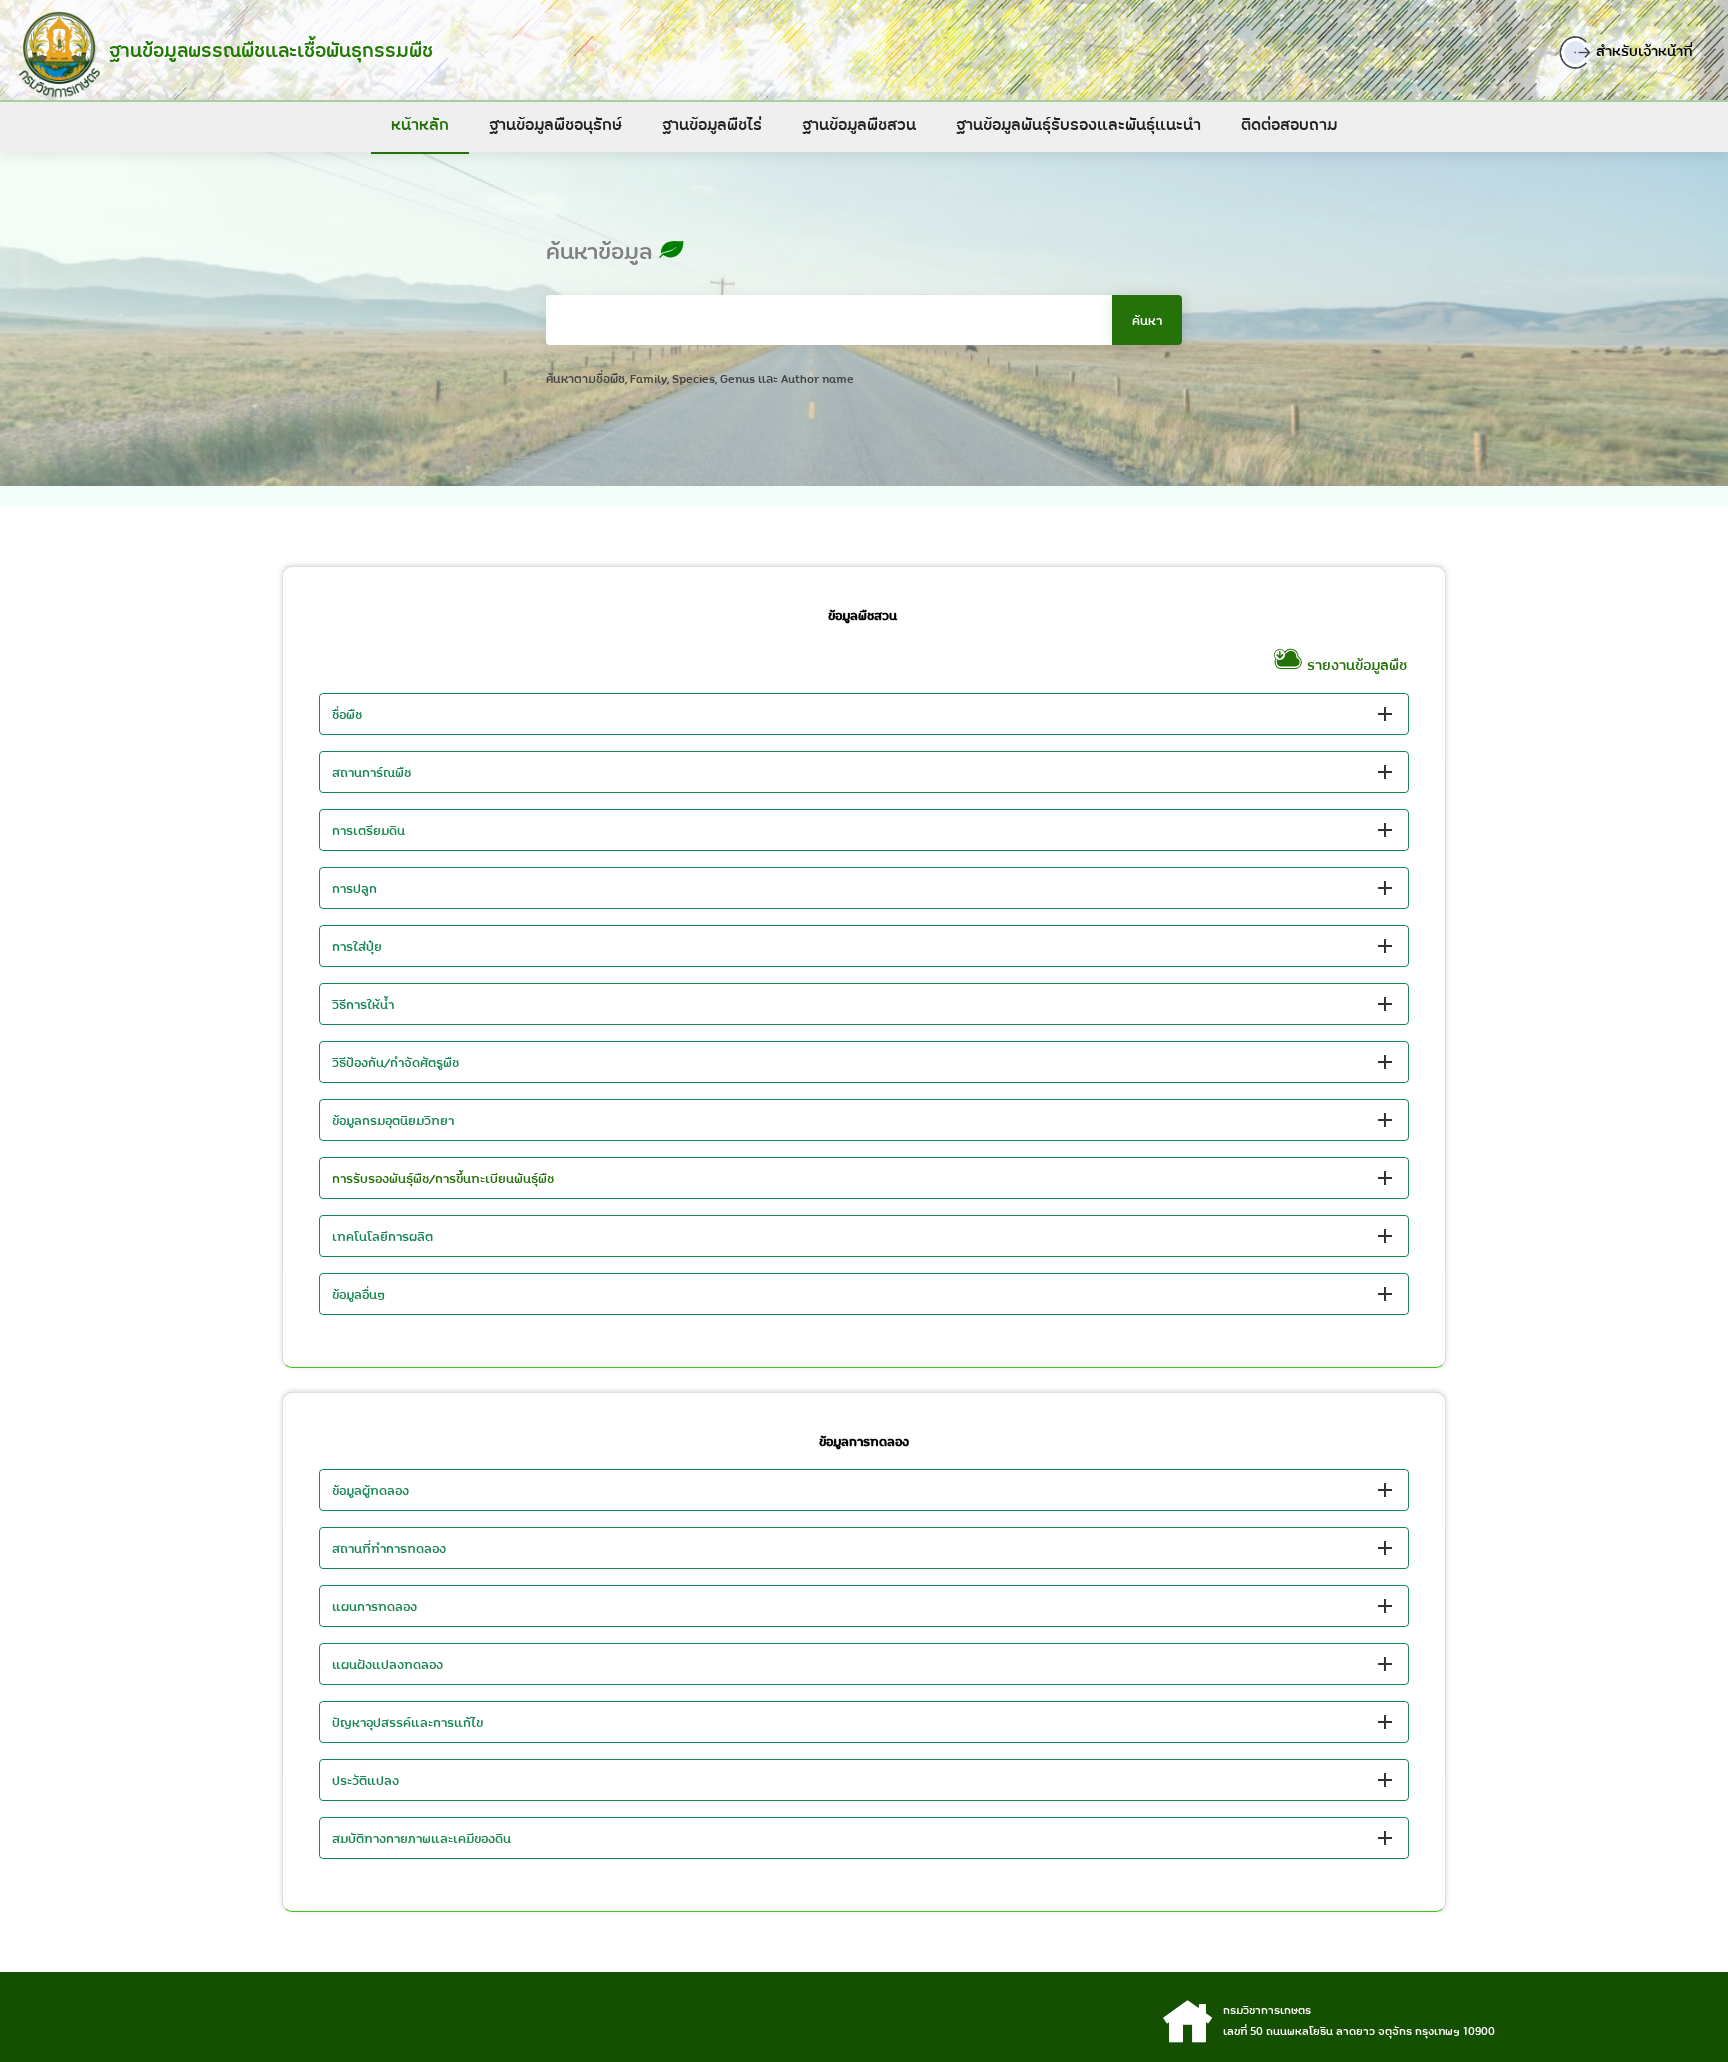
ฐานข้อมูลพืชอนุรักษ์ (555, 124)
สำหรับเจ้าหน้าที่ (1643, 51)
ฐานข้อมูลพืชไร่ (712, 124)
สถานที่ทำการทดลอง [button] (389, 1548)
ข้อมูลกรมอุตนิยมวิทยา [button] (393, 1120)
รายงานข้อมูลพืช (1355, 665)
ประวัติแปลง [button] (365, 1780)
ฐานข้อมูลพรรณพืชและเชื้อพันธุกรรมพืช (271, 50)
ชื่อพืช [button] (347, 714)
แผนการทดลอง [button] (374, 1606)
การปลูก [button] (354, 888)
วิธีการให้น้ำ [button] (363, 1004)
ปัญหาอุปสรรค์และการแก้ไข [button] (407, 1722)
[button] (864, 1178)
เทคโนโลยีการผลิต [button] (382, 1236)
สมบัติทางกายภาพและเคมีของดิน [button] (421, 1838)
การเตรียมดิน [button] (368, 830)
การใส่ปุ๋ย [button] (357, 946)
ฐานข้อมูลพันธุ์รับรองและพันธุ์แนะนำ (1078, 124)
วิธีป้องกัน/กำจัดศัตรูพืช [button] (395, 1062)
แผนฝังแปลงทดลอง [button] (387, 1664)
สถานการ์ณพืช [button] (371, 772)
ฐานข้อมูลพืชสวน (859, 124)
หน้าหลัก (420, 124)
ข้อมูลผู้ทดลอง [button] (370, 1490)
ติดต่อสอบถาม (1289, 124)
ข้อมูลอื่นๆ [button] (359, 1294)
